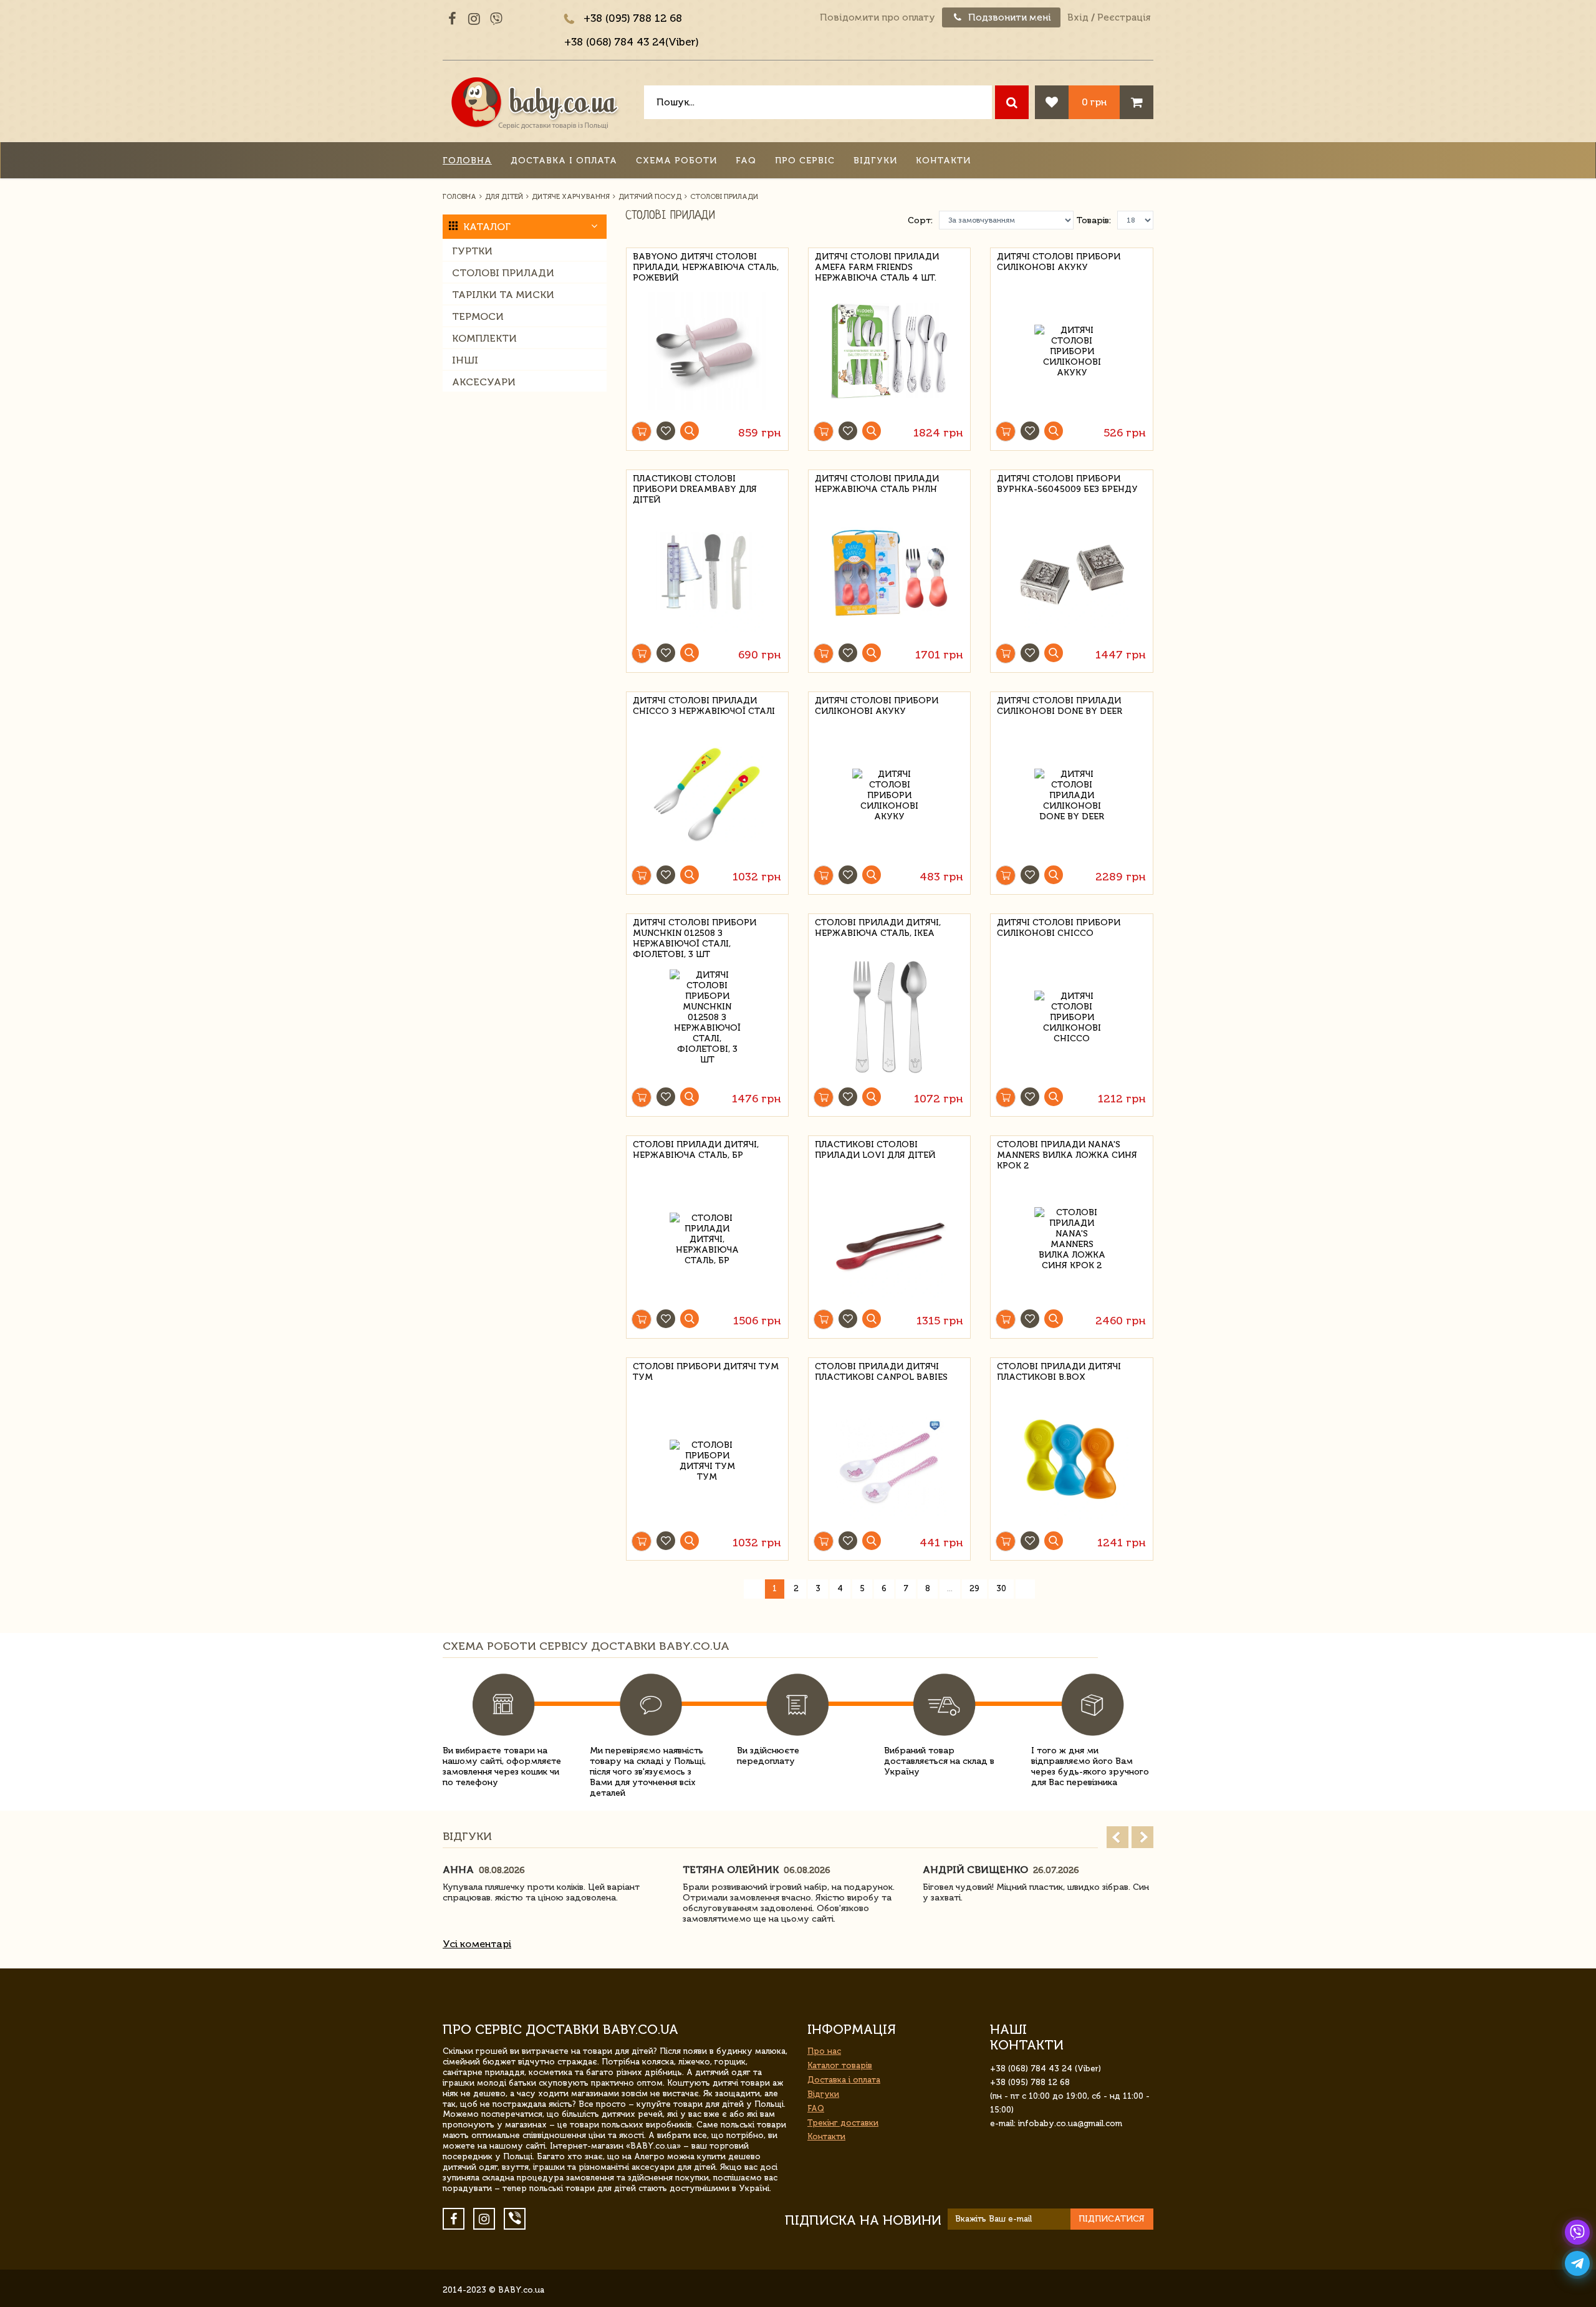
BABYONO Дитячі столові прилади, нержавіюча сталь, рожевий (706, 265)
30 (1001, 1588)
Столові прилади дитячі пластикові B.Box (1059, 1372)
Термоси (478, 316)
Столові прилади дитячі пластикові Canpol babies (881, 1372)
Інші (465, 360)
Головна (467, 161)
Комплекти (484, 338)
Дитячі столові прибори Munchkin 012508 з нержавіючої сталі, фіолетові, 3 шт (695, 931)
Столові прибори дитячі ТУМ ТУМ (706, 1372)
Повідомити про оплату (877, 17)
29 (974, 1588)
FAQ (746, 161)
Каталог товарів (840, 2065)
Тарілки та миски (503, 295)
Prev (1118, 1837)
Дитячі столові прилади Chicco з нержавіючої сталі (704, 706)
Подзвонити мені (1008, 17)
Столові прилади (503, 273)
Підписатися (1112, 2219)
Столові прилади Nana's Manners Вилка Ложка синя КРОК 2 (1067, 1153)
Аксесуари (484, 382)
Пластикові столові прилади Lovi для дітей (875, 1150)
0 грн (1094, 102)
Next (1142, 1837)
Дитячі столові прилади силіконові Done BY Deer (1060, 706)
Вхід (1078, 17)
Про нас (824, 2051)
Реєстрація (1124, 17)
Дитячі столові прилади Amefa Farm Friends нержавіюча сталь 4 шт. (877, 265)
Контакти (943, 161)
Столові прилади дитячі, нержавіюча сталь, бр (696, 1150)
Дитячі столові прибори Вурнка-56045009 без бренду (1067, 484)
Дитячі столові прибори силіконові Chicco (1059, 928)
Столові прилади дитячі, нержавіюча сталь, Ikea (878, 928)
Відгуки (875, 161)
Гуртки (472, 251)
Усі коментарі (477, 1944)
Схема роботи (676, 161)
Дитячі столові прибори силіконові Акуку (1059, 262)
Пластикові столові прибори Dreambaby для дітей (695, 487)
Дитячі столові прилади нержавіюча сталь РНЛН (877, 484)
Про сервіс (805, 161)
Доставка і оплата (564, 161)
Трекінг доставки (843, 2123)
